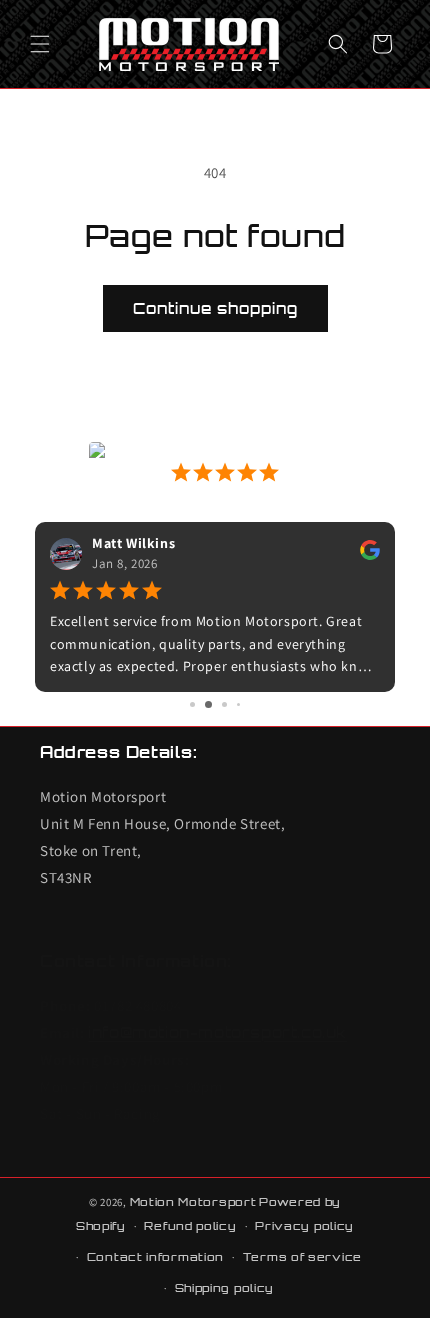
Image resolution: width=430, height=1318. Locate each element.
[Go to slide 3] (224, 704)
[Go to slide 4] (238, 704)
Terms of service (302, 1257)
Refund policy (190, 1226)
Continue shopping (215, 308)
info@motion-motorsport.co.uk (217, 1032)
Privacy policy (304, 1226)
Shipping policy (225, 1288)
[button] (40, 44)
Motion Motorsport (193, 1202)
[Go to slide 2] (208, 704)
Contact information (155, 1257)
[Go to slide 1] (192, 704)
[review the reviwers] (370, 555)
